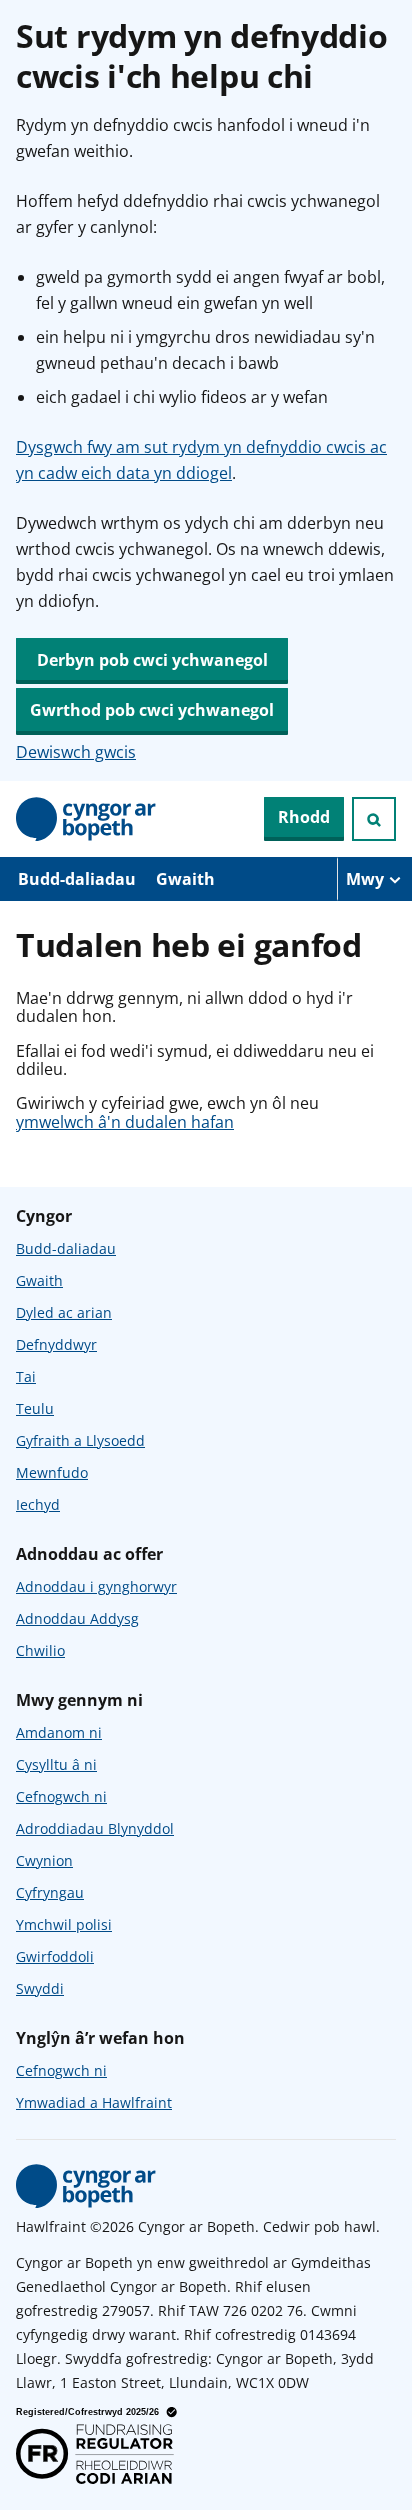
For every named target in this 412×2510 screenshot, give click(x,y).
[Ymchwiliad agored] (374, 819)
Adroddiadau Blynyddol (95, 1828)
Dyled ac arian (64, 1312)
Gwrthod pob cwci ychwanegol (152, 710)
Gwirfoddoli (55, 1956)
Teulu (35, 1408)
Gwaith (185, 879)
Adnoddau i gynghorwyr (96, 1586)
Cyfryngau (50, 1892)
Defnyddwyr (56, 1344)
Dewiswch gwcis (76, 752)
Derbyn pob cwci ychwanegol (152, 660)
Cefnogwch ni (61, 1796)
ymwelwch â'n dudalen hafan (125, 1122)
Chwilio (40, 1650)
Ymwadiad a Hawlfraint (94, 2102)
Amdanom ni (59, 1732)
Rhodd (304, 817)
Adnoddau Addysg (77, 1618)
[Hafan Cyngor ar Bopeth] (86, 819)
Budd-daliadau (77, 879)
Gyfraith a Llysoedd (80, 1440)
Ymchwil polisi (64, 1924)
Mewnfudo (52, 1472)
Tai (26, 1376)
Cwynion (44, 1860)
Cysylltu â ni (56, 1764)
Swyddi (40, 1988)
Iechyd (38, 1504)
